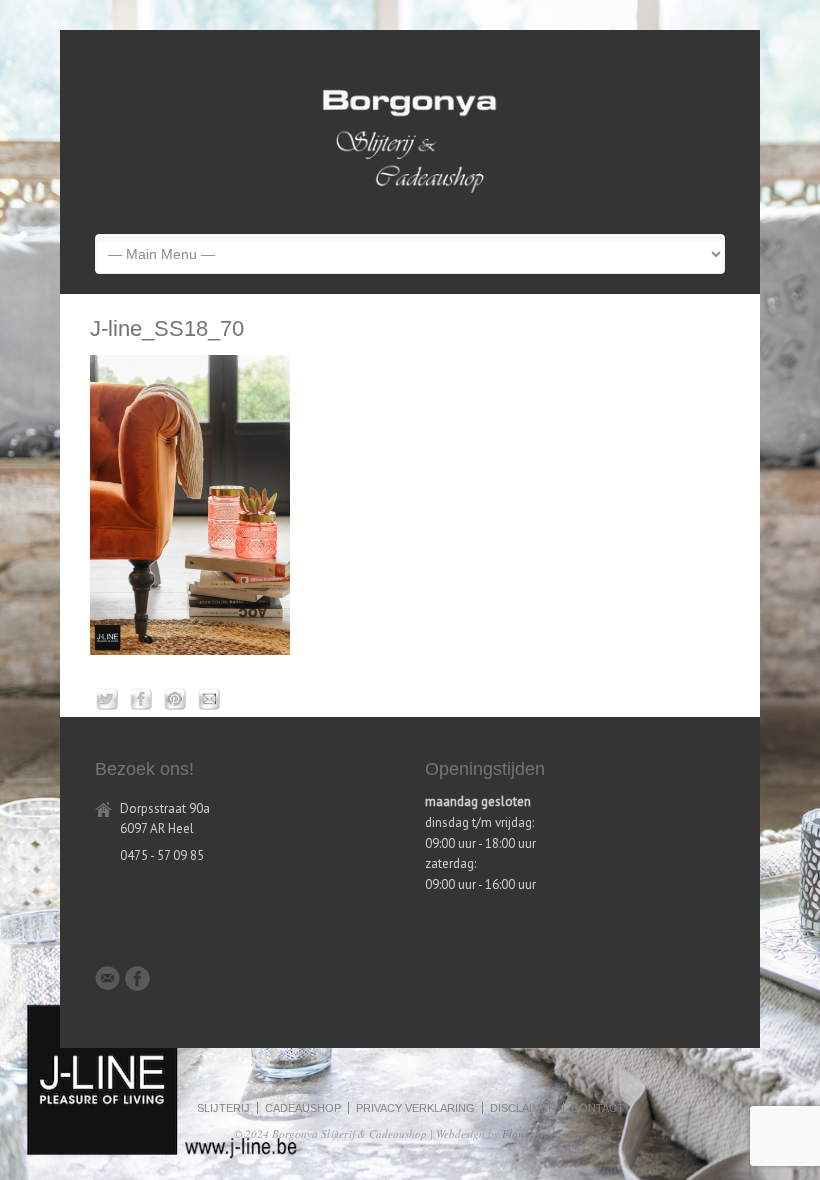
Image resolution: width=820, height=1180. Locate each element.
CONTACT (597, 1108)
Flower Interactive (544, 1133)
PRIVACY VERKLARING (415, 1108)
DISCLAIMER (523, 1108)
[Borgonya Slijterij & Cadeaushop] (410, 202)
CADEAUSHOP (303, 1108)
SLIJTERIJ (223, 1108)
